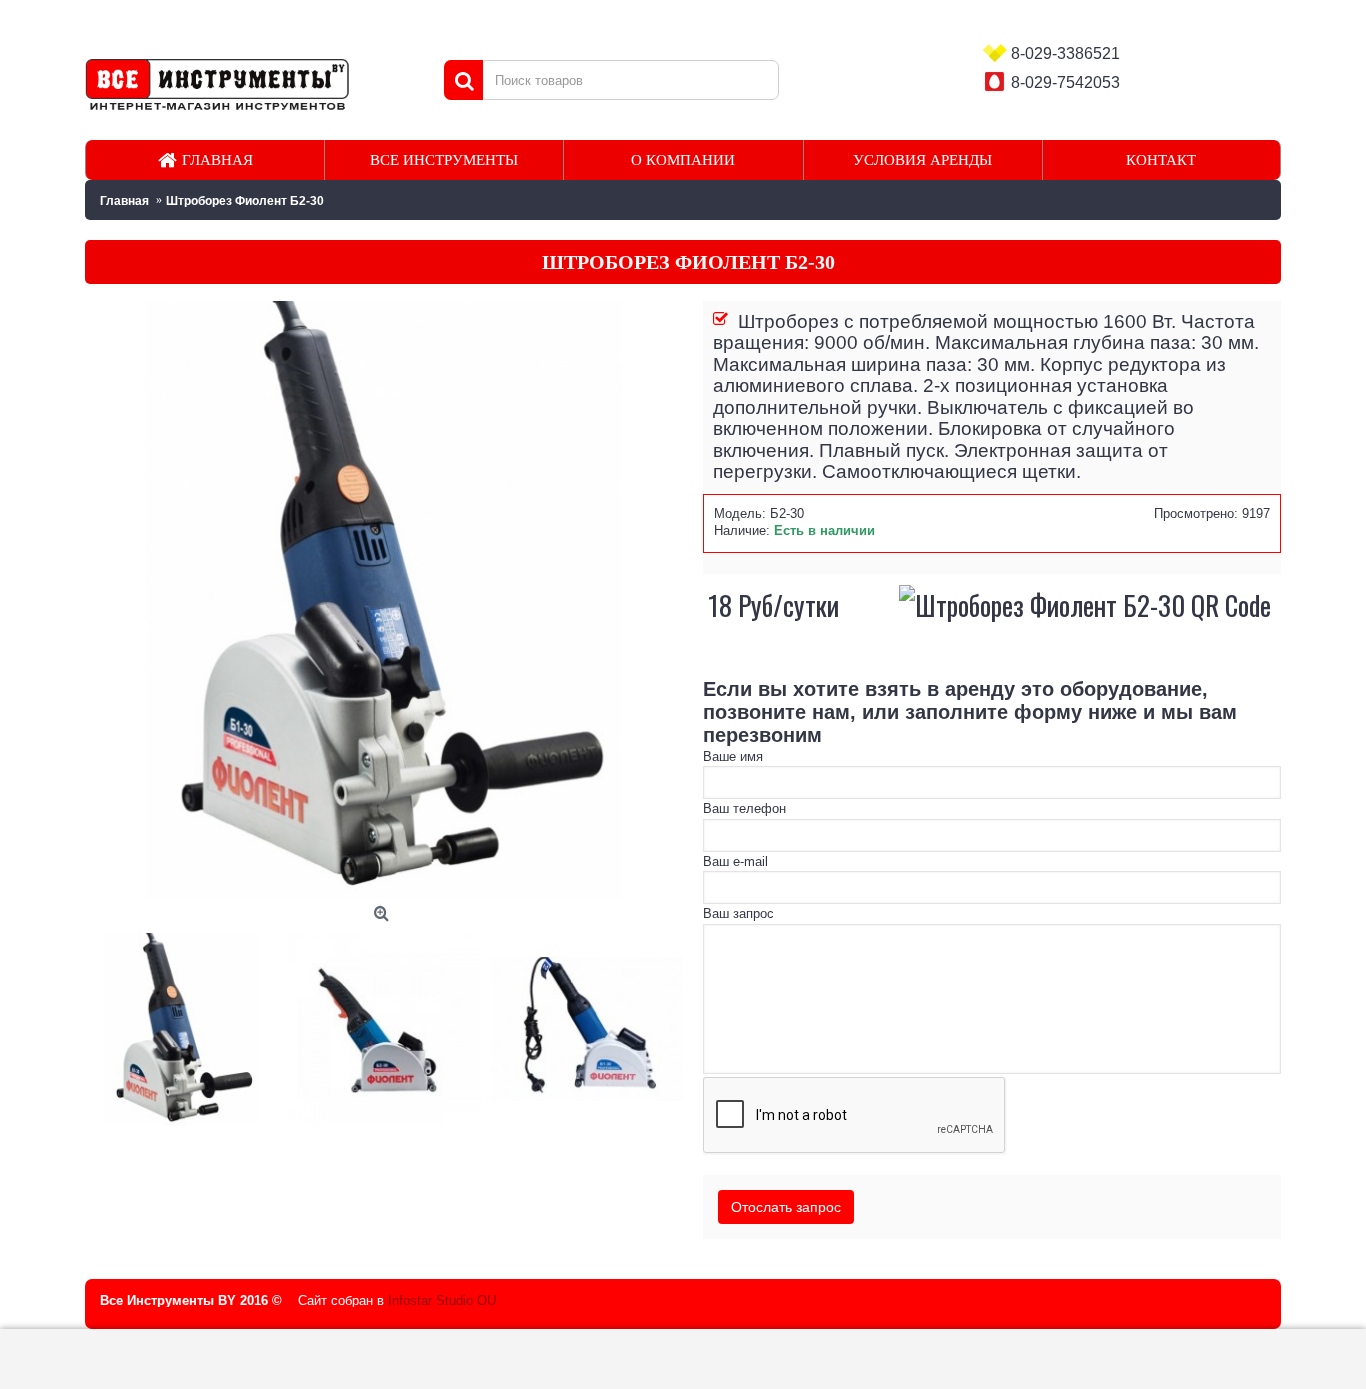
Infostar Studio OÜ (442, 1300)
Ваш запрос (738, 913)
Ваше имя (733, 756)
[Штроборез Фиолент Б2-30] (186, 1024)
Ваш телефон (744, 808)
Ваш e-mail (735, 861)
